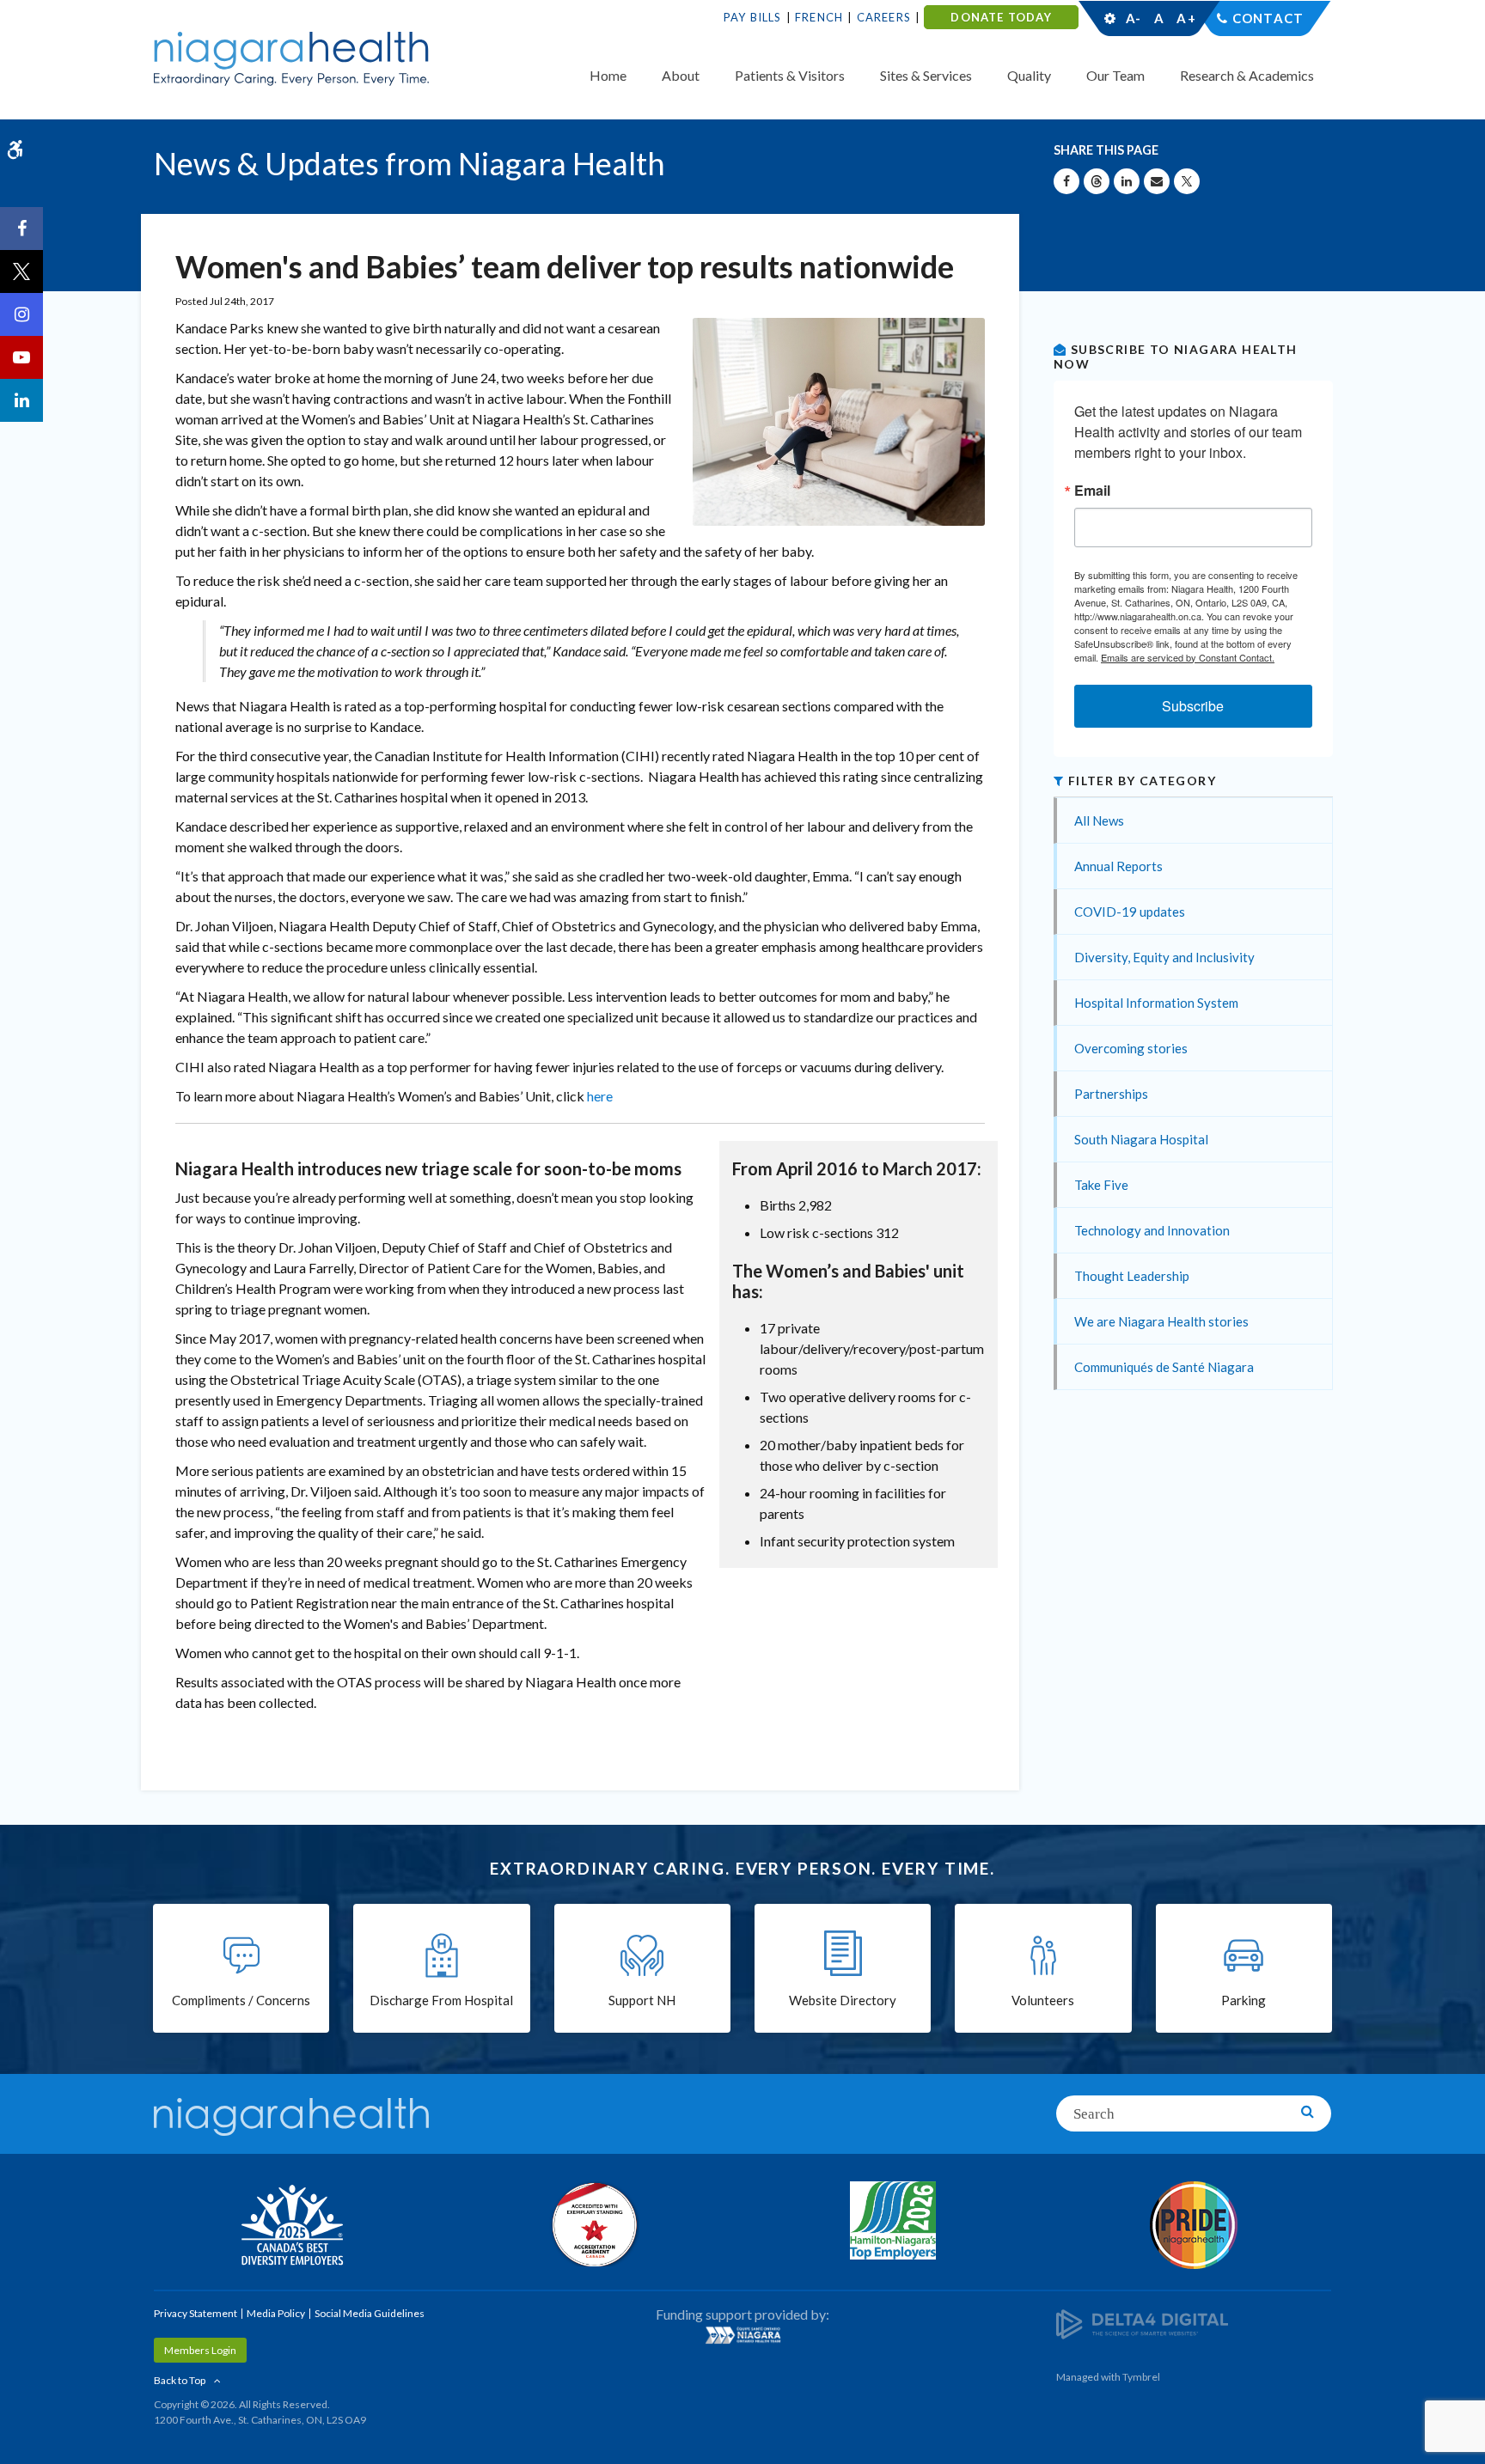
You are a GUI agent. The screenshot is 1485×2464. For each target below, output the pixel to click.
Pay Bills (753, 17)
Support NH (642, 2000)
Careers (884, 17)
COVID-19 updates (1130, 912)
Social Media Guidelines (370, 2313)
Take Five (1101, 1185)
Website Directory (843, 2000)
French (819, 17)
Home (608, 75)
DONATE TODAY (1001, 17)
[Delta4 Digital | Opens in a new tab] (1142, 2323)
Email (1092, 491)
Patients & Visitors (790, 75)
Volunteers (1043, 2000)
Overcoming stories (1131, 1048)
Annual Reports (1118, 866)
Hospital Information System (1156, 1003)
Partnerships (1111, 1094)
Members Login (200, 2350)
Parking (1244, 2000)
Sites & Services (926, 75)
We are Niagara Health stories (1161, 1321)
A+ (1185, 18)
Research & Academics (1247, 75)
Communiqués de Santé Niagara (1164, 1367)
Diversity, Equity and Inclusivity (1164, 957)
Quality (1029, 75)
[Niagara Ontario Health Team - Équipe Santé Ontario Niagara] (742, 2335)
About (681, 75)
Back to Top (180, 2380)
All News (1099, 820)
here (600, 1096)
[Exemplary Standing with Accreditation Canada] (592, 2224)
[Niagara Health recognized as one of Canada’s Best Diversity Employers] (291, 2227)
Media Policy (276, 2313)
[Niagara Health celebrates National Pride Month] (1194, 2225)
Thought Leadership (1132, 1276)
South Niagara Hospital (1141, 1139)
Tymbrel (1141, 2377)
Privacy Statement (196, 2313)
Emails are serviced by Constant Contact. (1188, 657)
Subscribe (1193, 706)
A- (1134, 18)
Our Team (1115, 75)
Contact (1268, 18)
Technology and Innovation (1152, 1230)
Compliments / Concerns (241, 2000)
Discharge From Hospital (441, 2000)
